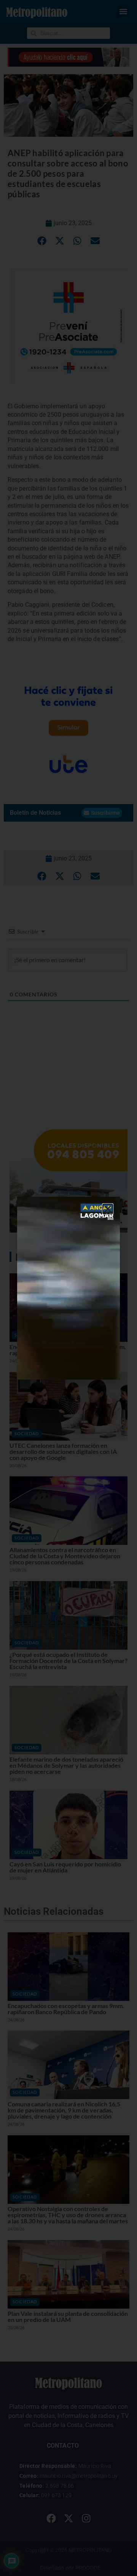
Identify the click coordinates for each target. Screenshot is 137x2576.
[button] (108, 1209)
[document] (68, 1288)
